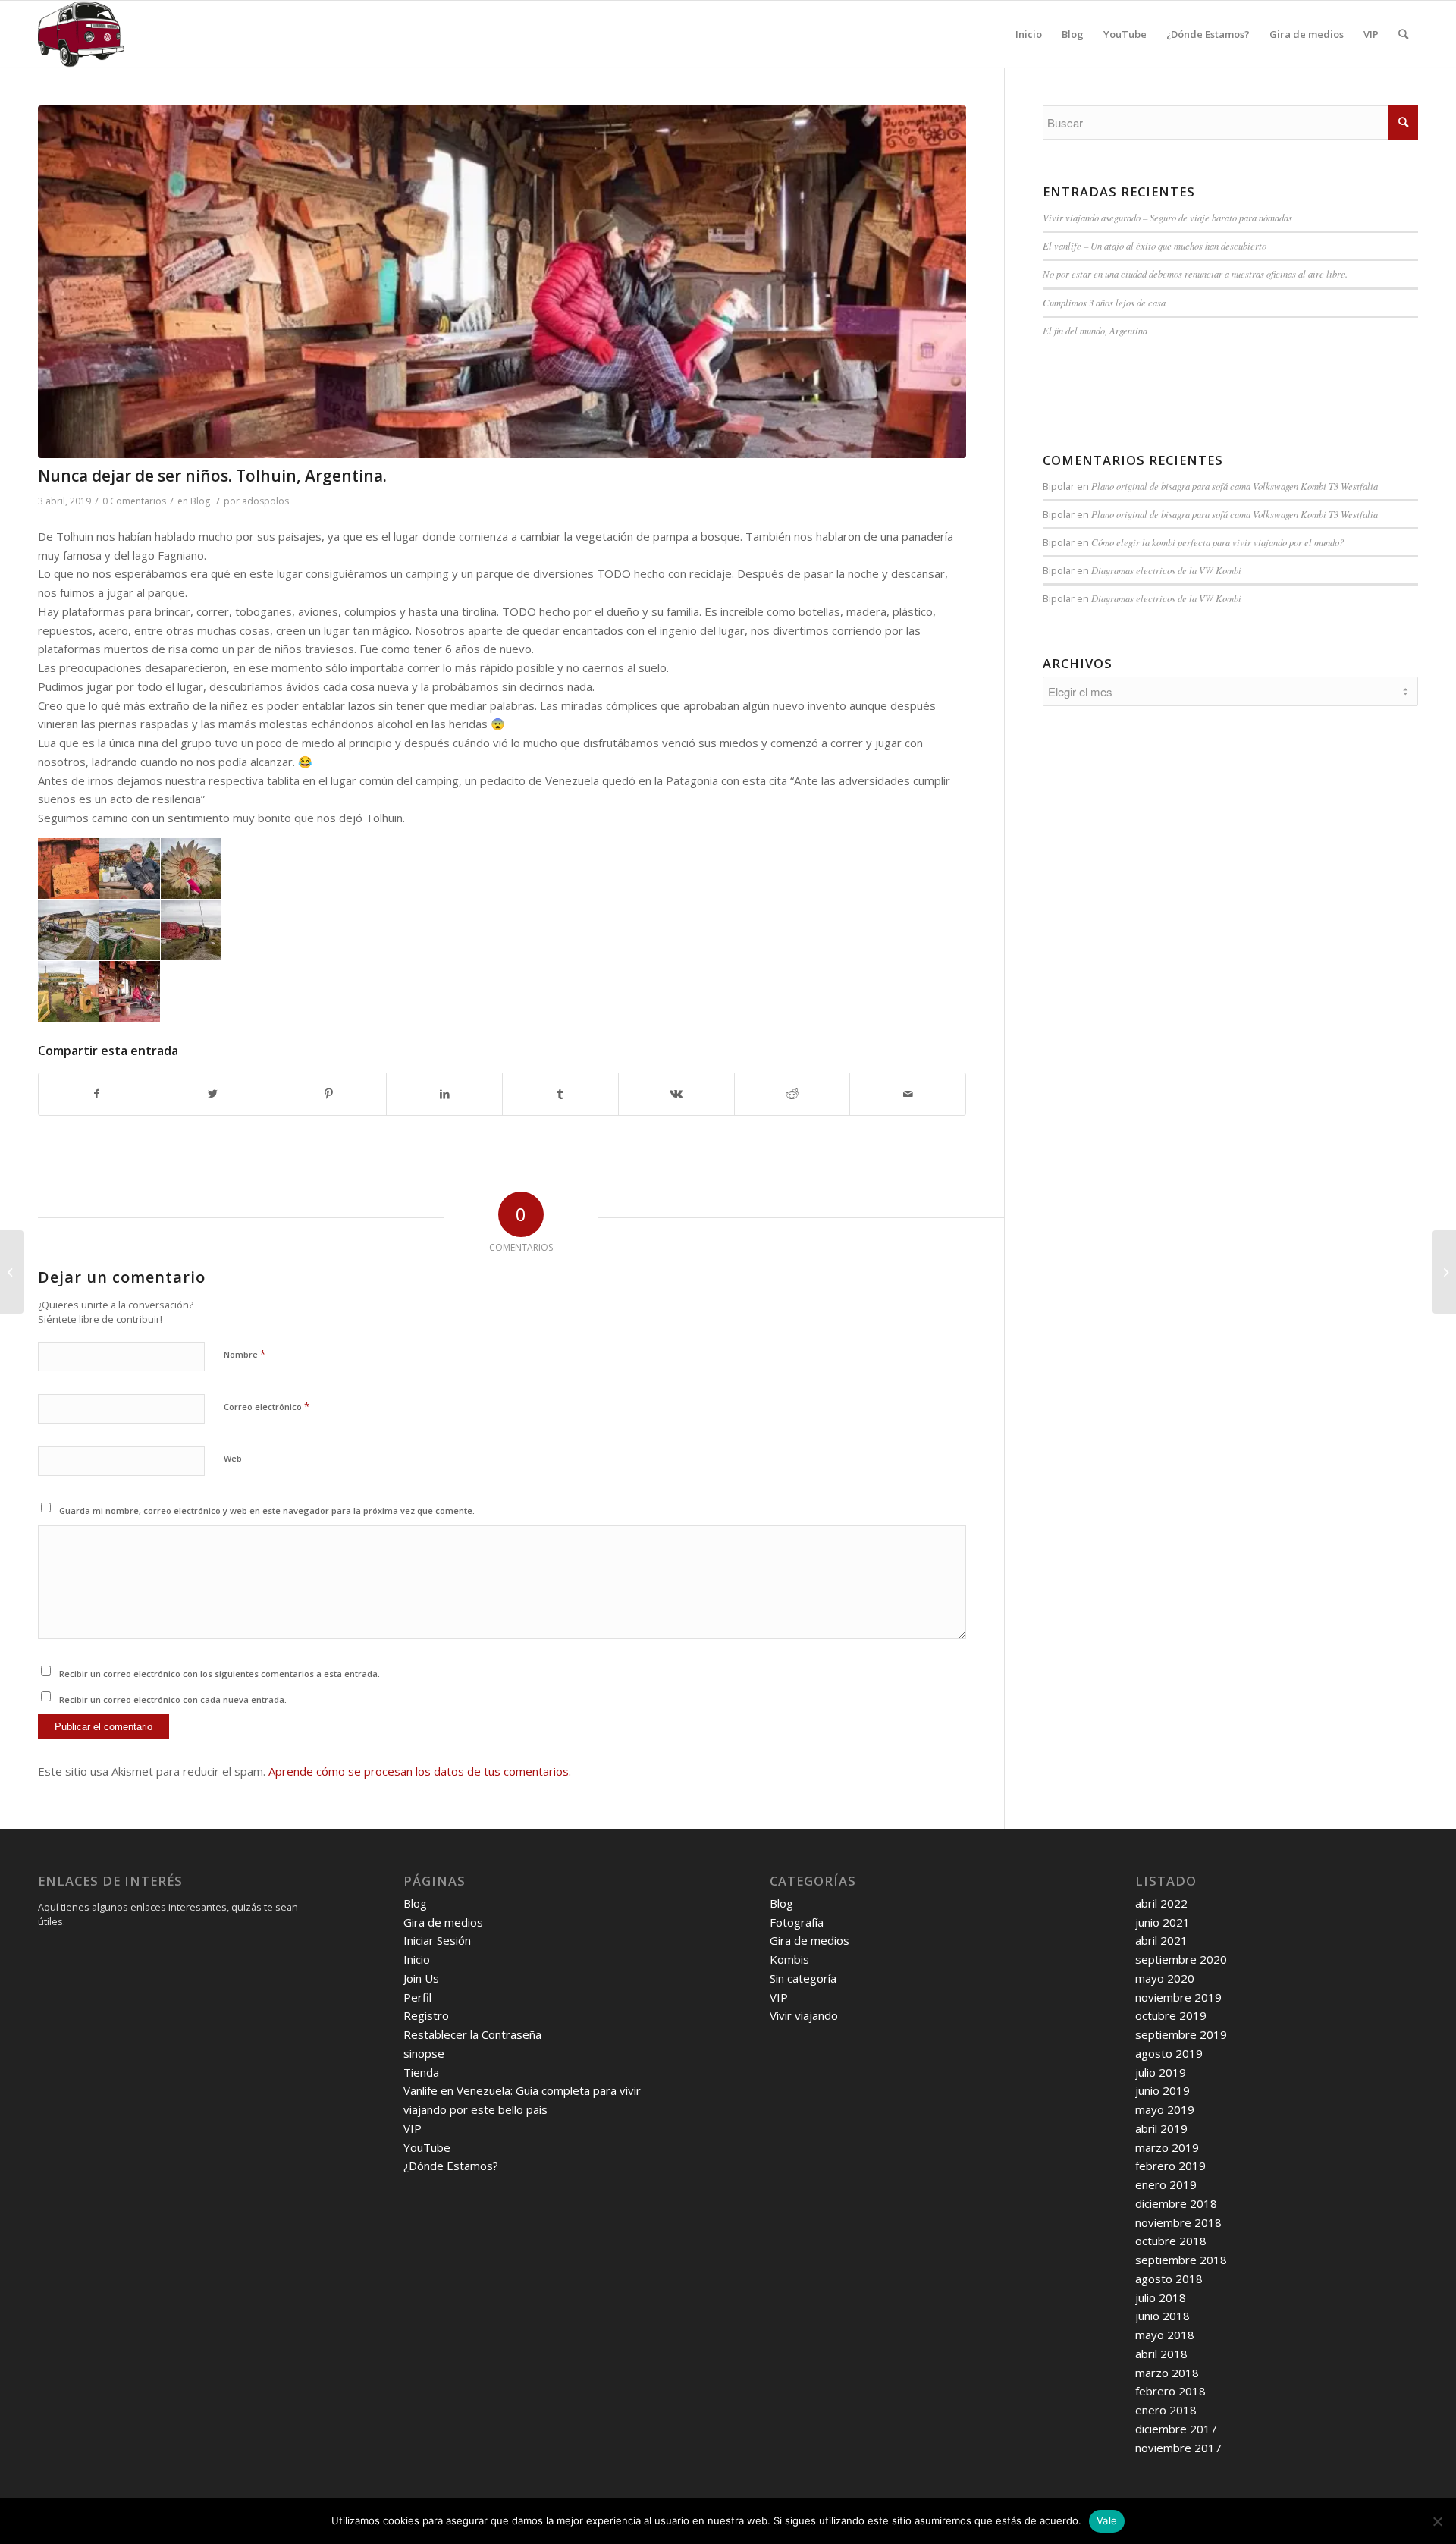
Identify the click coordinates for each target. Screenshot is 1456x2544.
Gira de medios (443, 1922)
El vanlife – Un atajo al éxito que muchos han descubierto (1155, 245)
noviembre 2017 (1178, 2448)
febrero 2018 (1170, 2391)
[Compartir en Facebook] (97, 1094)
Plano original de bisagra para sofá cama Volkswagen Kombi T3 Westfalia (1235, 486)
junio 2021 (1163, 1922)
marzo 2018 (1167, 2373)
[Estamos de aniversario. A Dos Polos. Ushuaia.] (1444, 1272)
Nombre (245, 1354)
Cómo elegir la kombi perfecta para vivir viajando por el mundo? (1218, 542)
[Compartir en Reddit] (792, 1094)
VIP (413, 2128)
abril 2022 (1161, 1903)
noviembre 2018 (1178, 2222)
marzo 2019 (1167, 2147)
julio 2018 (1161, 2297)
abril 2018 (1161, 2354)
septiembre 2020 (1181, 1959)
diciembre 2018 (1176, 2203)
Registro (426, 2015)
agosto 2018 (1169, 2279)
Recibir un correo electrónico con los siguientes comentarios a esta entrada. (220, 1674)
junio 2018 (1163, 2316)
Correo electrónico (267, 1406)
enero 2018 (1166, 2410)
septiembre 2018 (1181, 2260)
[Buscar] (1403, 34)
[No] (1437, 2521)
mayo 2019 (1165, 2109)
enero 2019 (1166, 2184)
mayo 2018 (1165, 2335)
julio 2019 (1161, 2072)
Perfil (417, 1997)
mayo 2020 (1165, 1978)
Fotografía (797, 1922)
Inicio (417, 1959)
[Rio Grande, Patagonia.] (12, 1272)
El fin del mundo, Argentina (1095, 330)
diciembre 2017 (1176, 2429)
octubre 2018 (1171, 2241)
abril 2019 (1161, 2128)
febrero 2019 (1170, 2166)
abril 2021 (1161, 1940)
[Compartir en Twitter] (213, 1094)
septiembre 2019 (1181, 2034)
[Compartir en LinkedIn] (444, 1094)
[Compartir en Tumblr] (560, 1094)
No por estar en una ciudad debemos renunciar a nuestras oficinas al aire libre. (1195, 273)
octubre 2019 (1171, 2015)
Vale (1107, 2520)
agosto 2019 (1169, 2053)
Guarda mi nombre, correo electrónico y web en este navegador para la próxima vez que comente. (267, 1511)
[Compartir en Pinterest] (329, 1094)
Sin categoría (803, 1978)
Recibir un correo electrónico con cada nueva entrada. (173, 1699)
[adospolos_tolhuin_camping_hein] (502, 282)
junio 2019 (1163, 2090)
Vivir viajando (804, 2015)
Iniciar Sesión (437, 1940)
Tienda (421, 2072)
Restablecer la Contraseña (472, 2034)
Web (233, 1458)
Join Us (421, 1978)
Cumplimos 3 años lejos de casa (1104, 302)
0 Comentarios (134, 501)
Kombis (789, 1959)
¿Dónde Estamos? (451, 2166)
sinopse (424, 2053)
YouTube (427, 2147)
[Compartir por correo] (908, 1094)
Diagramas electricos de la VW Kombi (1166, 570)
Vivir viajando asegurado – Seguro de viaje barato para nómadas (1167, 217)
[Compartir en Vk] (676, 1094)
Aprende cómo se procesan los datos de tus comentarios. (420, 1771)
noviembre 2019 (1178, 1997)
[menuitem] (1029, 34)
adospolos (265, 501)
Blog (200, 501)
